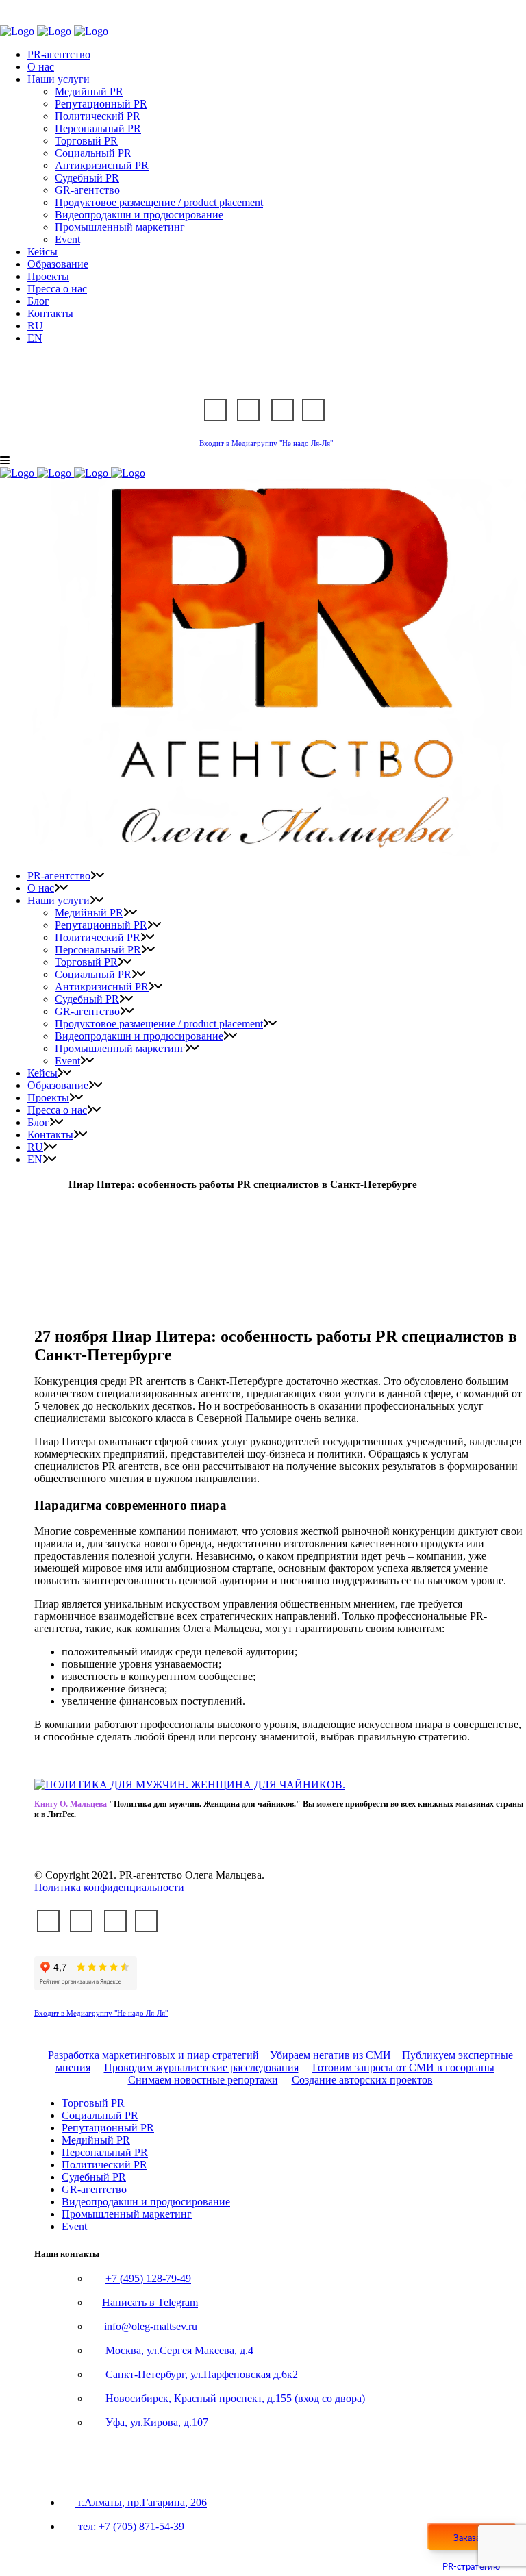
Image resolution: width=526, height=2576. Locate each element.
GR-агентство (94, 2189)
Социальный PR (100, 2115)
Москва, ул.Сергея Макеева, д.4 (179, 2350)
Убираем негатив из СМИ (330, 2055)
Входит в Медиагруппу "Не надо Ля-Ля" (266, 443)
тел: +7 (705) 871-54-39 (131, 2526)
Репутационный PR (108, 2128)
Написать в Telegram (150, 2302)
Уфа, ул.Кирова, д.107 (157, 2422)
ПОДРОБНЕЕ (121, 1838)
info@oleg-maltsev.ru (151, 2326)
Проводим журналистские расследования (201, 2067)
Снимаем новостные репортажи (203, 2080)
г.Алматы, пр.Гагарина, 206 (141, 2502)
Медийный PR (96, 2140)
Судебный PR (94, 2177)
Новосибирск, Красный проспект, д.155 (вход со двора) (235, 2398)
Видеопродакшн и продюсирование (146, 2202)
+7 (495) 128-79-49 (148, 2278)
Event (74, 2226)
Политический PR (104, 2165)
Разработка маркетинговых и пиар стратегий (153, 2055)
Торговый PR (93, 2103)
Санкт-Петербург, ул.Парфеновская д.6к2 (202, 2374)
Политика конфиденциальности (109, 1887)
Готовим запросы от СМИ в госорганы (403, 2067)
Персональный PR (105, 2152)
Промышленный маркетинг (127, 2214)
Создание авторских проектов (362, 2080)
